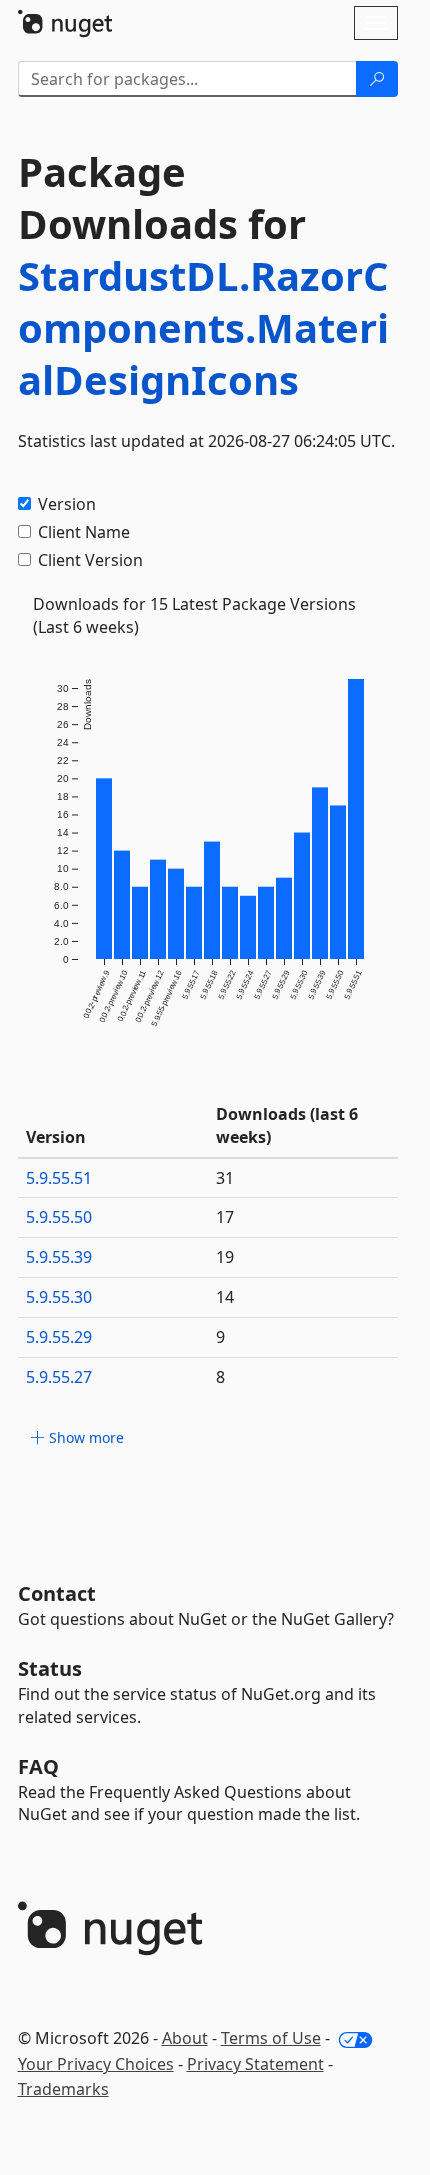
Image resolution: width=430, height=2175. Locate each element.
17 (225, 1217)
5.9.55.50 (59, 1217)
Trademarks (63, 2089)
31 (225, 1178)
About (185, 2038)
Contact (57, 1593)
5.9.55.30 (59, 1297)
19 (225, 1257)
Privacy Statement (255, 2064)
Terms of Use (271, 2038)
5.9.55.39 (59, 1257)
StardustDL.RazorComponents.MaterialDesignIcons (203, 327)
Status (50, 1668)
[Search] (377, 79)
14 (225, 1297)
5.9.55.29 (59, 1337)
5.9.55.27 (59, 1377)
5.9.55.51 (59, 1178)
